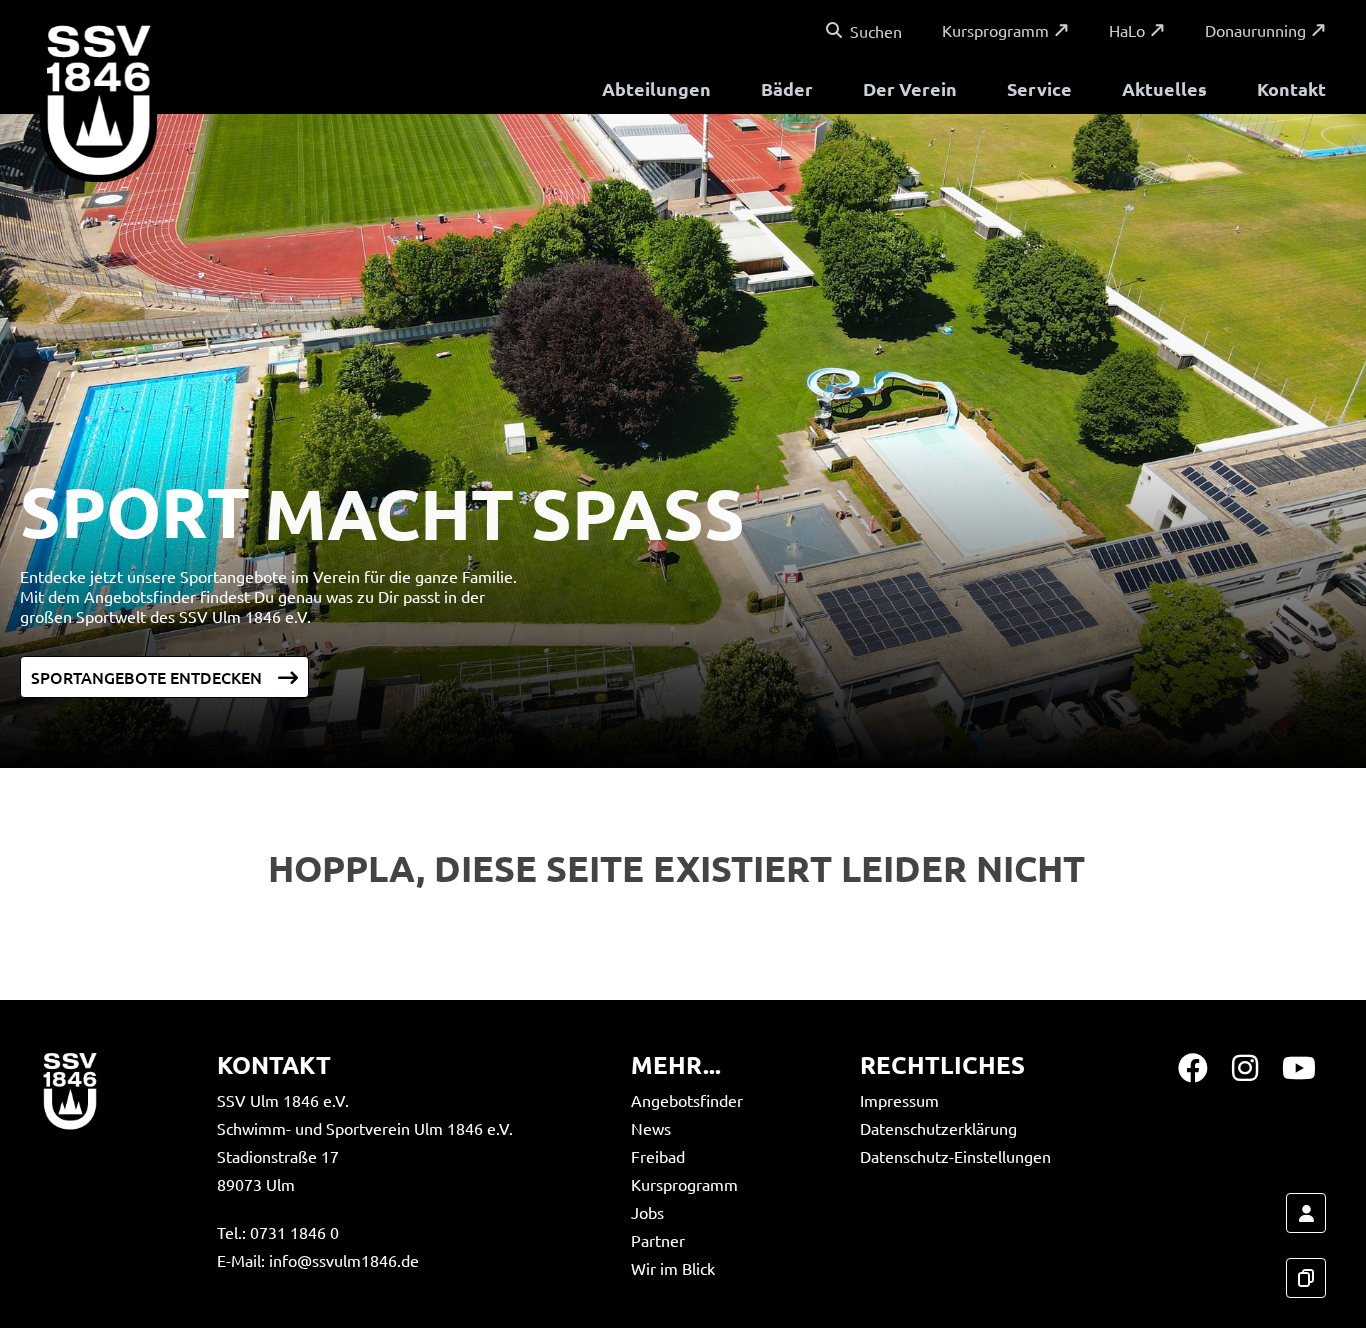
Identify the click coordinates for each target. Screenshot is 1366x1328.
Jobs (647, 1212)
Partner (658, 1240)
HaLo (1127, 30)
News (651, 1128)
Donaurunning (1255, 30)
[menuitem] (656, 91)
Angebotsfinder (687, 1100)
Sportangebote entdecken (146, 677)
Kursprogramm (995, 30)
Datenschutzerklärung (938, 1128)
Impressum (899, 1100)
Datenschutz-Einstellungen (955, 1156)
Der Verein (910, 88)
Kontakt (1291, 88)
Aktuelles (1164, 88)
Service (1039, 88)
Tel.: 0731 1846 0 (278, 1232)
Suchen (876, 31)
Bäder (787, 88)
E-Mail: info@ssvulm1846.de (318, 1260)
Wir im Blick (673, 1268)
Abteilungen (656, 88)
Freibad (658, 1156)
